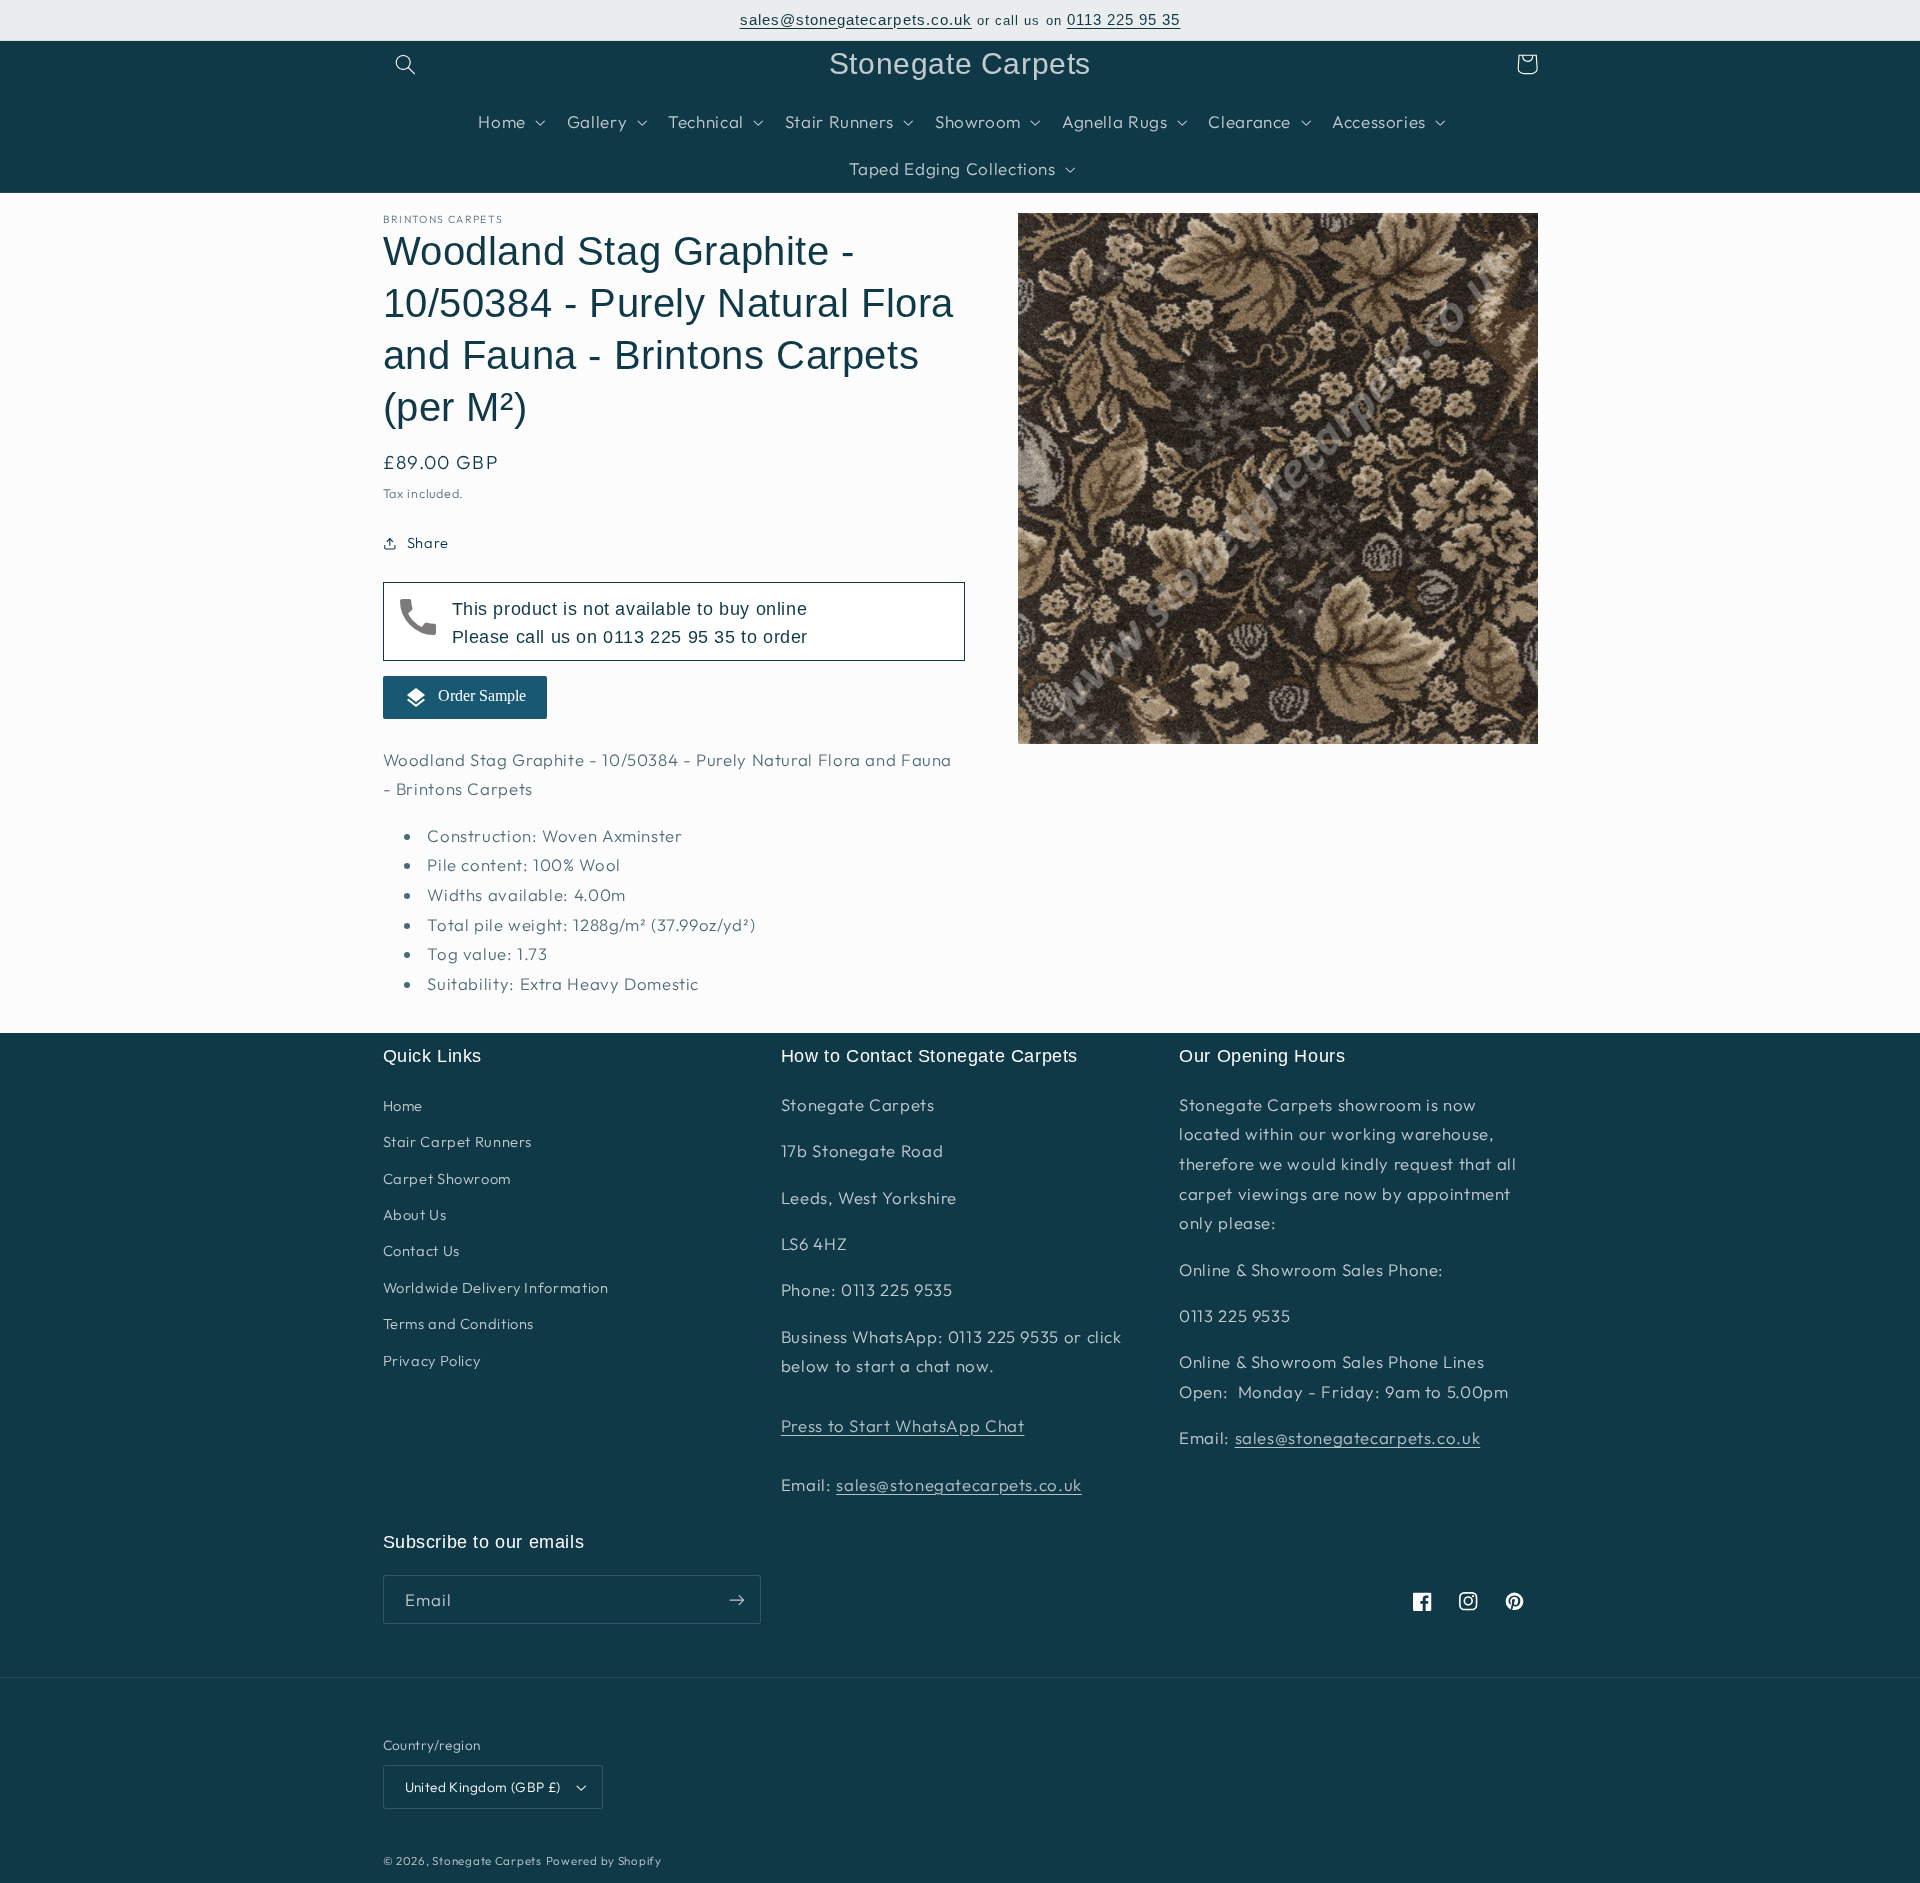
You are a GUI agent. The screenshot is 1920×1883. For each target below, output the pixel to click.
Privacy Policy (432, 1360)
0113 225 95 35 (1124, 20)
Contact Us (421, 1250)
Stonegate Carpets (487, 1860)
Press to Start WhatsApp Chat (903, 1425)
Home (403, 1105)
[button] (406, 64)
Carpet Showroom (447, 1178)
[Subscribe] (736, 1599)
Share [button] (428, 543)
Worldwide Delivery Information (496, 1287)
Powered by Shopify (604, 1860)
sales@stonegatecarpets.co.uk (856, 20)
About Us (415, 1214)
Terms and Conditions (459, 1323)
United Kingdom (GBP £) (483, 1787)
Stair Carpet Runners (458, 1141)
